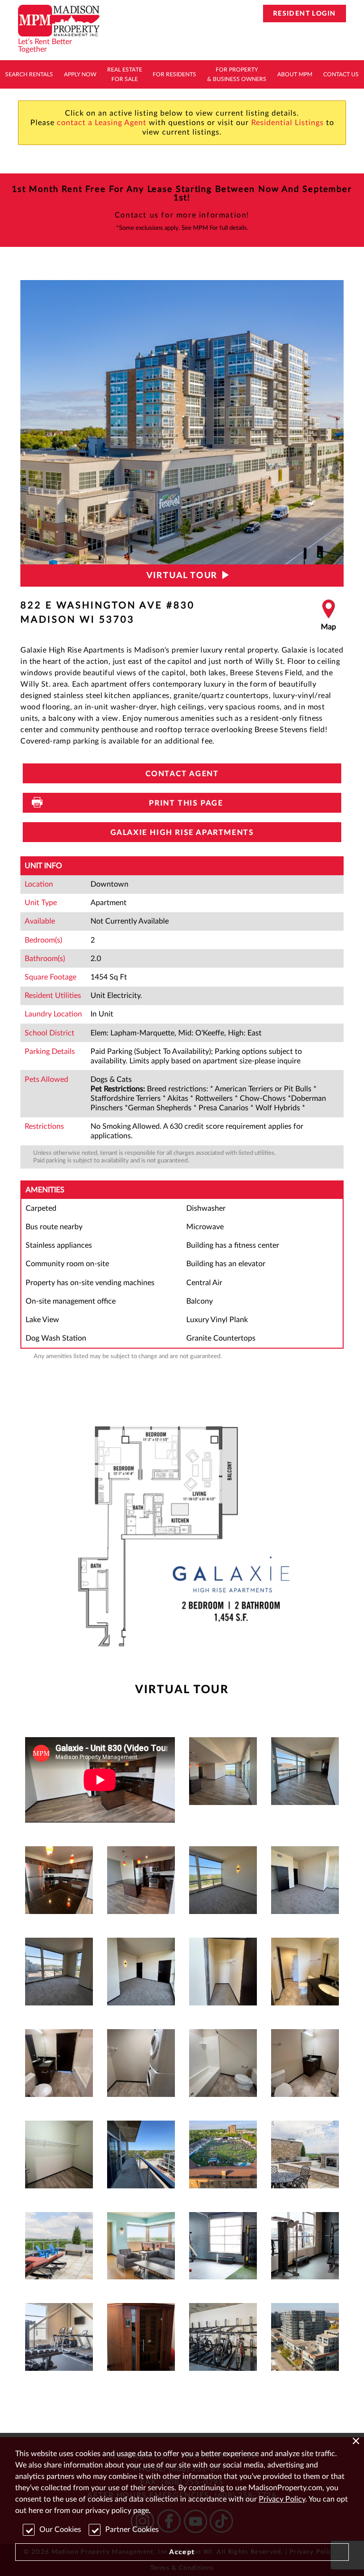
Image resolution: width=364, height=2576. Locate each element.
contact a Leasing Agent (102, 123)
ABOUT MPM (295, 74)
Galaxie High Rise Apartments (182, 833)
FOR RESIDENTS (174, 74)
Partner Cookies (132, 2530)
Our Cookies (60, 2530)
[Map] (328, 616)
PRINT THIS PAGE (182, 803)
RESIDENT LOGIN (305, 14)
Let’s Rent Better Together (45, 45)
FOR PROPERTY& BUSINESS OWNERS (237, 74)
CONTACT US (341, 74)
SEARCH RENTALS (29, 74)
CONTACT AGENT (182, 774)
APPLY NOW (80, 74)
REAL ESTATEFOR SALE (125, 74)
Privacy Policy (282, 2499)
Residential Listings (287, 123)
